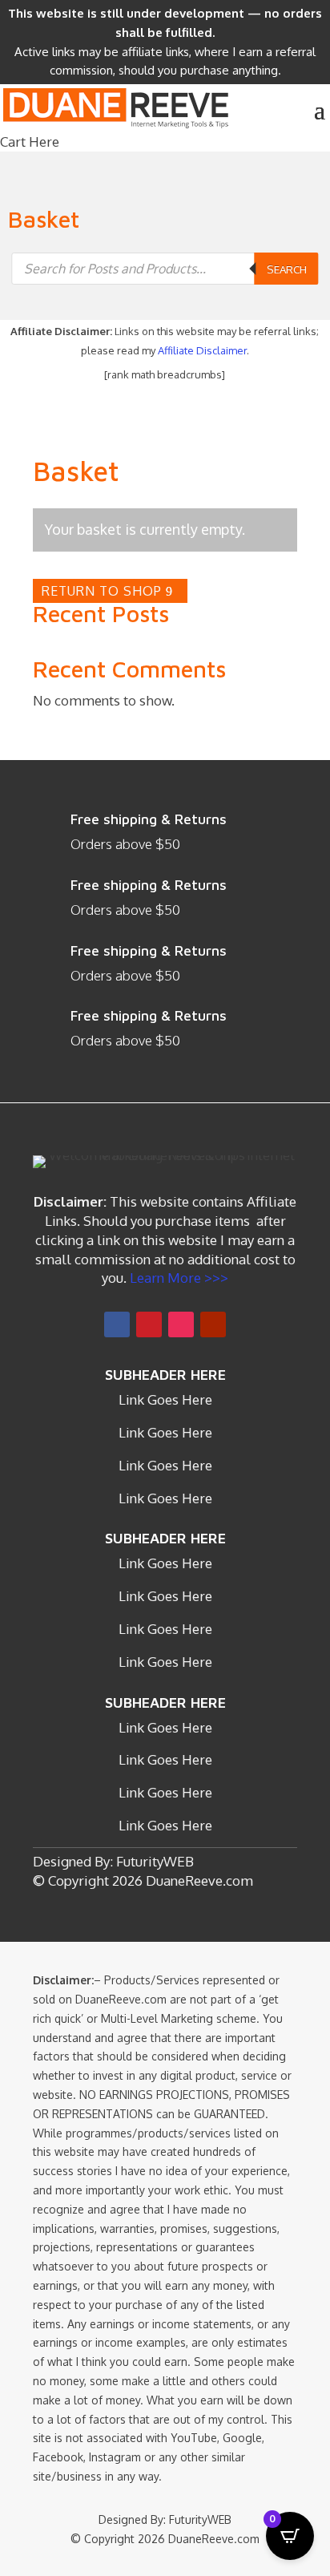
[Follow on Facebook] (117, 1324)
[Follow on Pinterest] (149, 1324)
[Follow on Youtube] (213, 1324)
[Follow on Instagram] (181, 1324)
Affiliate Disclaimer (202, 350)
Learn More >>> (177, 1278)
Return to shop (102, 591)
